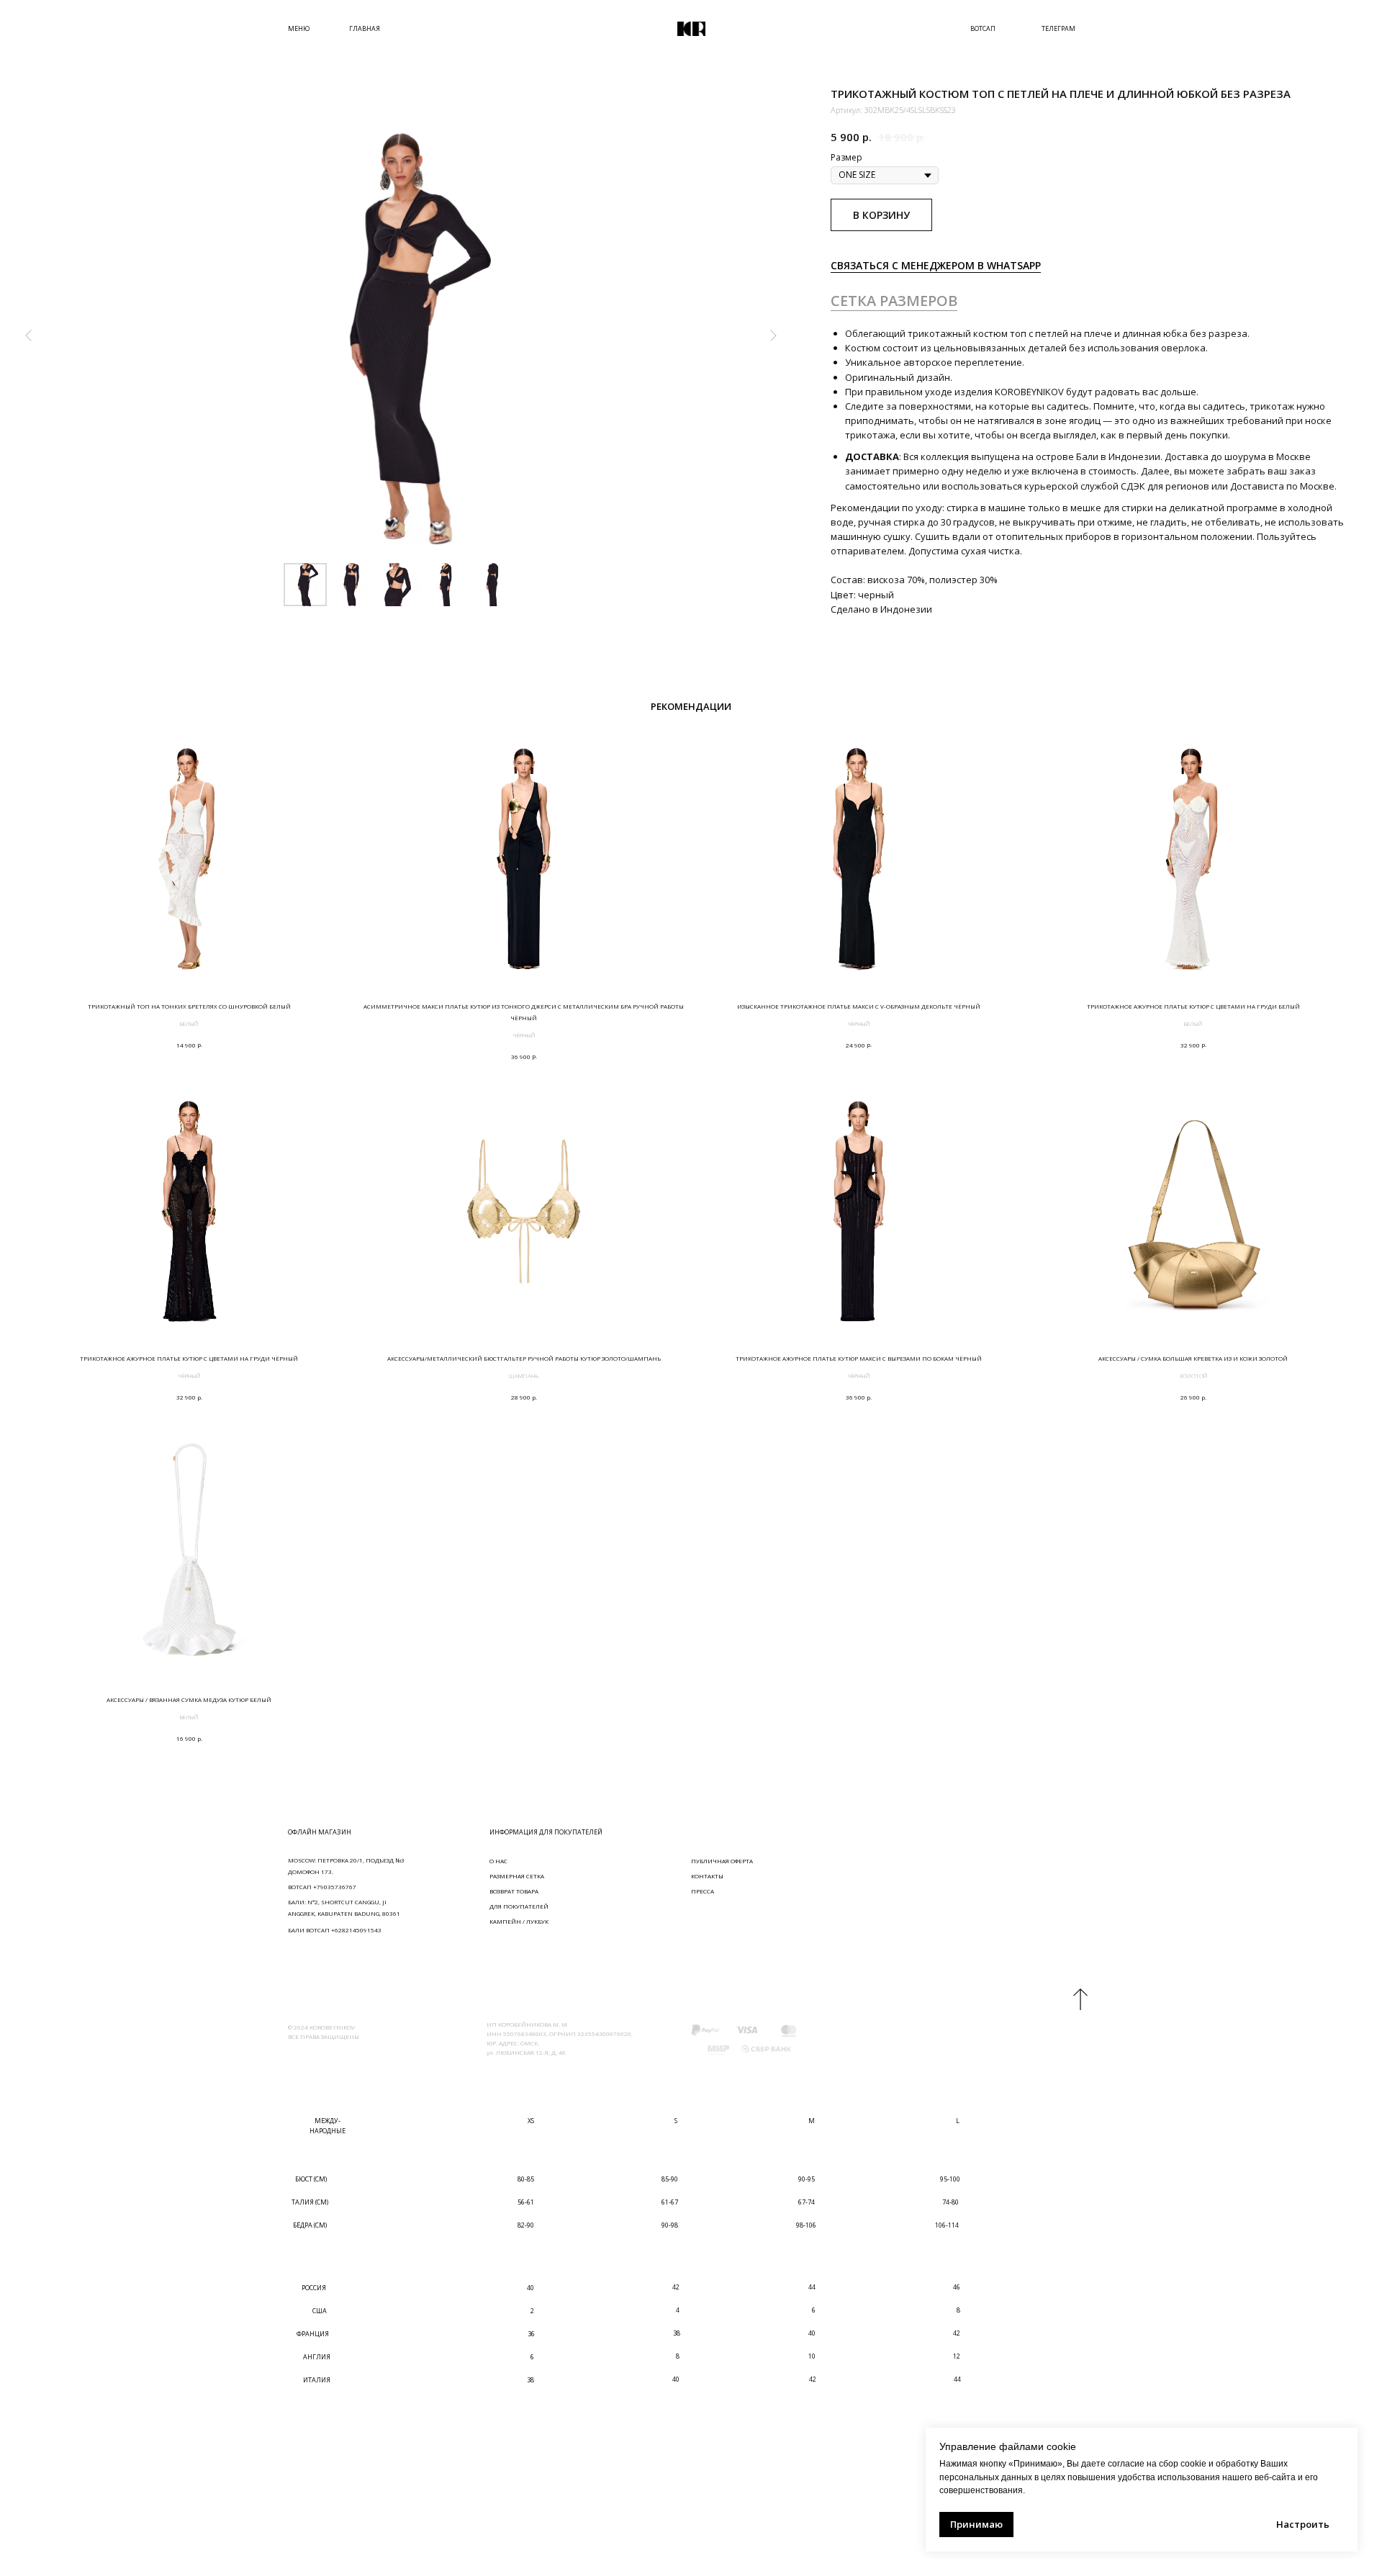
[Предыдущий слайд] (29, 335)
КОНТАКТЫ (707, 1876)
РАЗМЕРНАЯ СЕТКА (517, 1876)
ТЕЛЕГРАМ (1058, 28)
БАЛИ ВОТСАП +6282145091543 (335, 1930)
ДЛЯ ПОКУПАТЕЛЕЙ (519, 1906)
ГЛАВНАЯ (365, 28)
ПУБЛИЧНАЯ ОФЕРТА (722, 1861)
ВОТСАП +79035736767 (322, 1887)
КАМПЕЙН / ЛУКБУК (519, 1921)
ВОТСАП (983, 28)
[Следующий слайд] (773, 335)
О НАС (498, 1861)
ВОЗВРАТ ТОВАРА (514, 1891)
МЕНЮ (299, 28)
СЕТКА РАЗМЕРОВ (894, 301)
